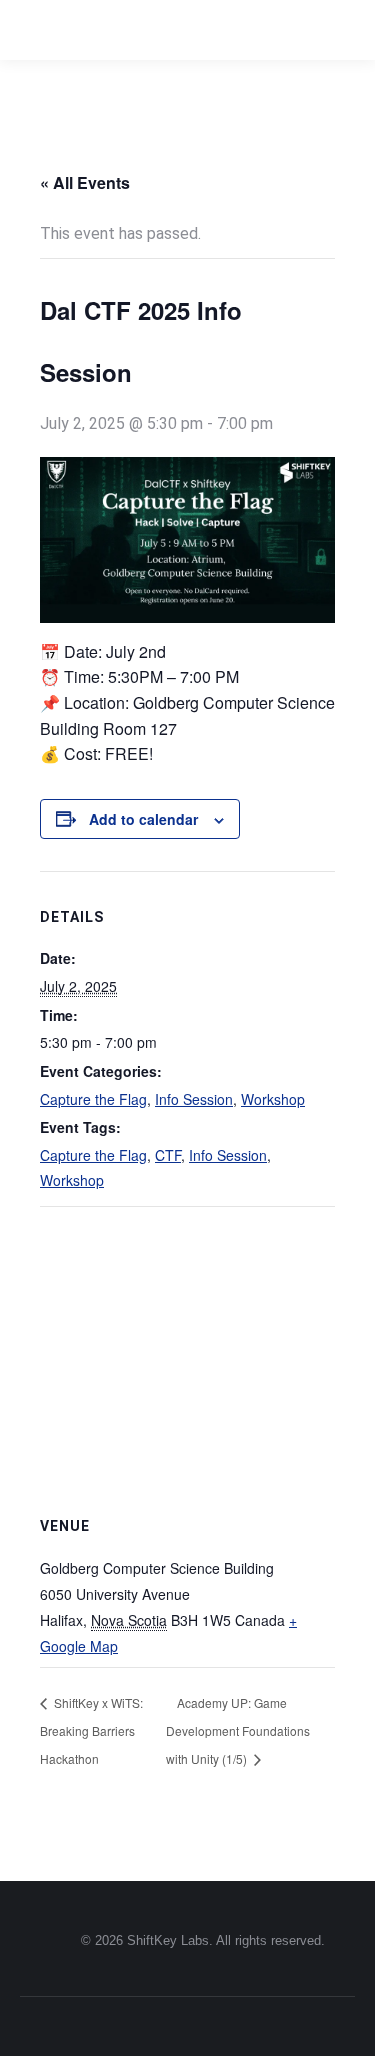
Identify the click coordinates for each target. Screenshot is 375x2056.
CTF (168, 1155)
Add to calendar (143, 819)
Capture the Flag (93, 1099)
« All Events (85, 182)
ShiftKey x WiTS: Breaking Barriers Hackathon (91, 1730)
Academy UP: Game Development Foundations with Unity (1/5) (238, 1730)
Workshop (273, 1099)
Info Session (194, 1099)
